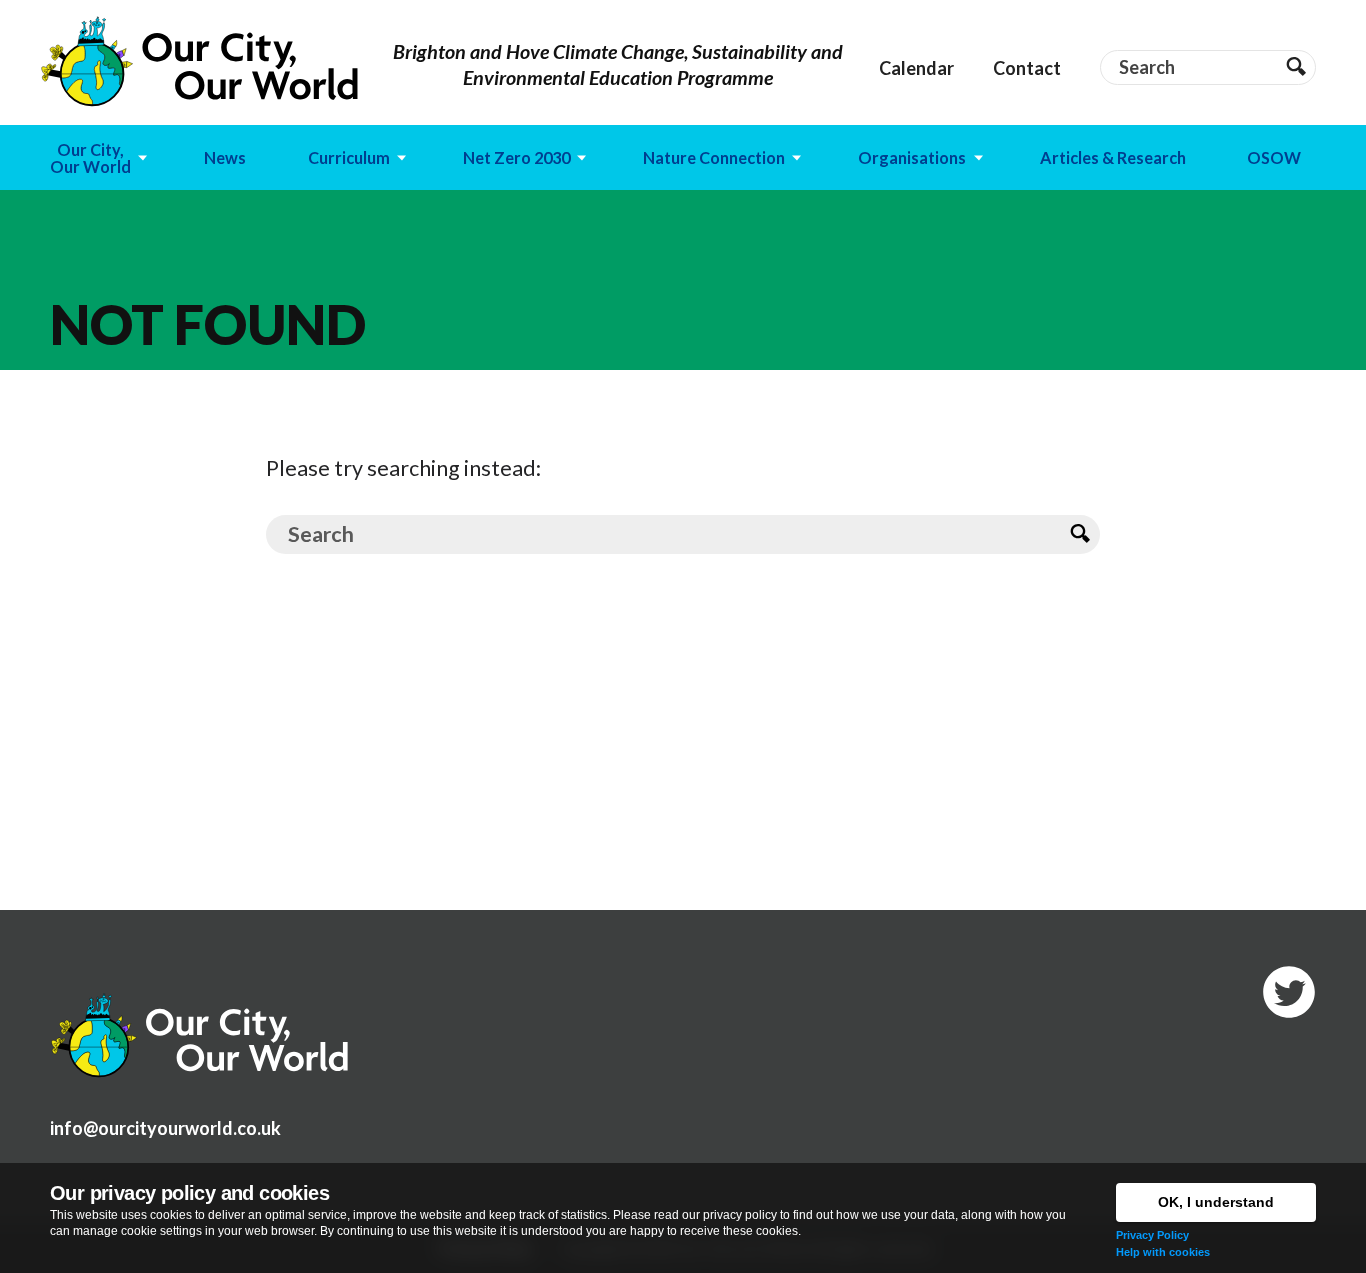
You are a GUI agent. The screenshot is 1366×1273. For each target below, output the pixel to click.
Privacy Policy (1152, 1235)
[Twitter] (1289, 992)
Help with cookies (1163, 1252)
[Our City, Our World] (200, 61)
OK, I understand (1216, 1202)
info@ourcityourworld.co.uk (165, 1128)
